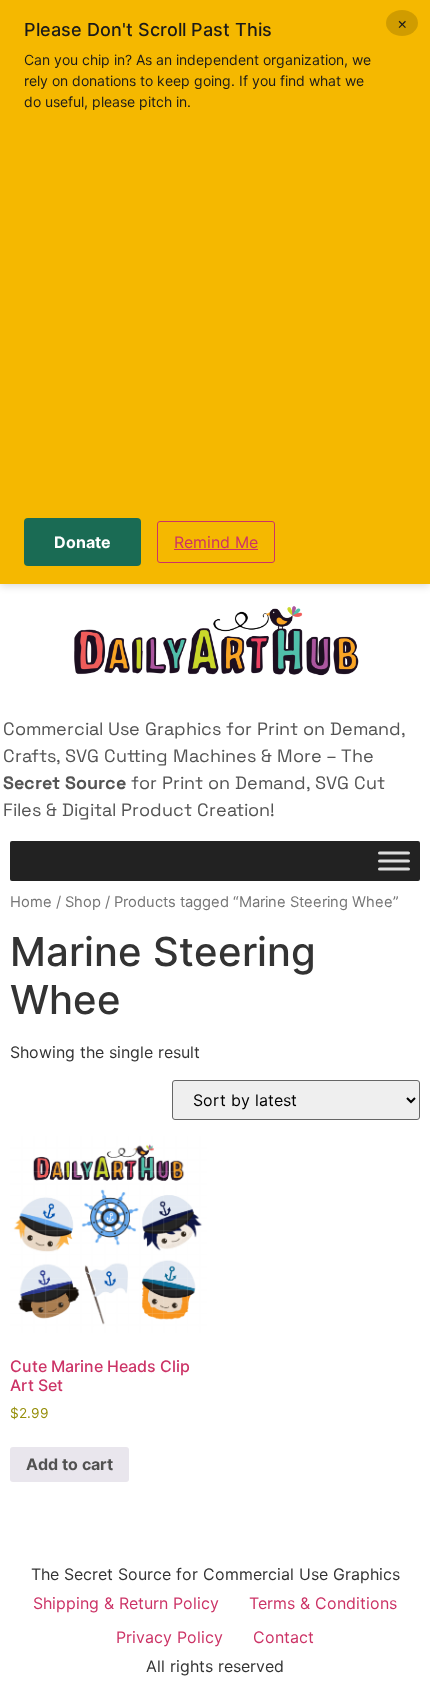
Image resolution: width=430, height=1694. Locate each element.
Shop (83, 902)
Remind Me (216, 542)
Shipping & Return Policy (126, 1603)
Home (31, 902)
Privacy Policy (169, 1637)
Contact (283, 1637)
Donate (82, 542)
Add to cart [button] (69, 1464)
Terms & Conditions (323, 1603)
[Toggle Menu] (394, 861)
